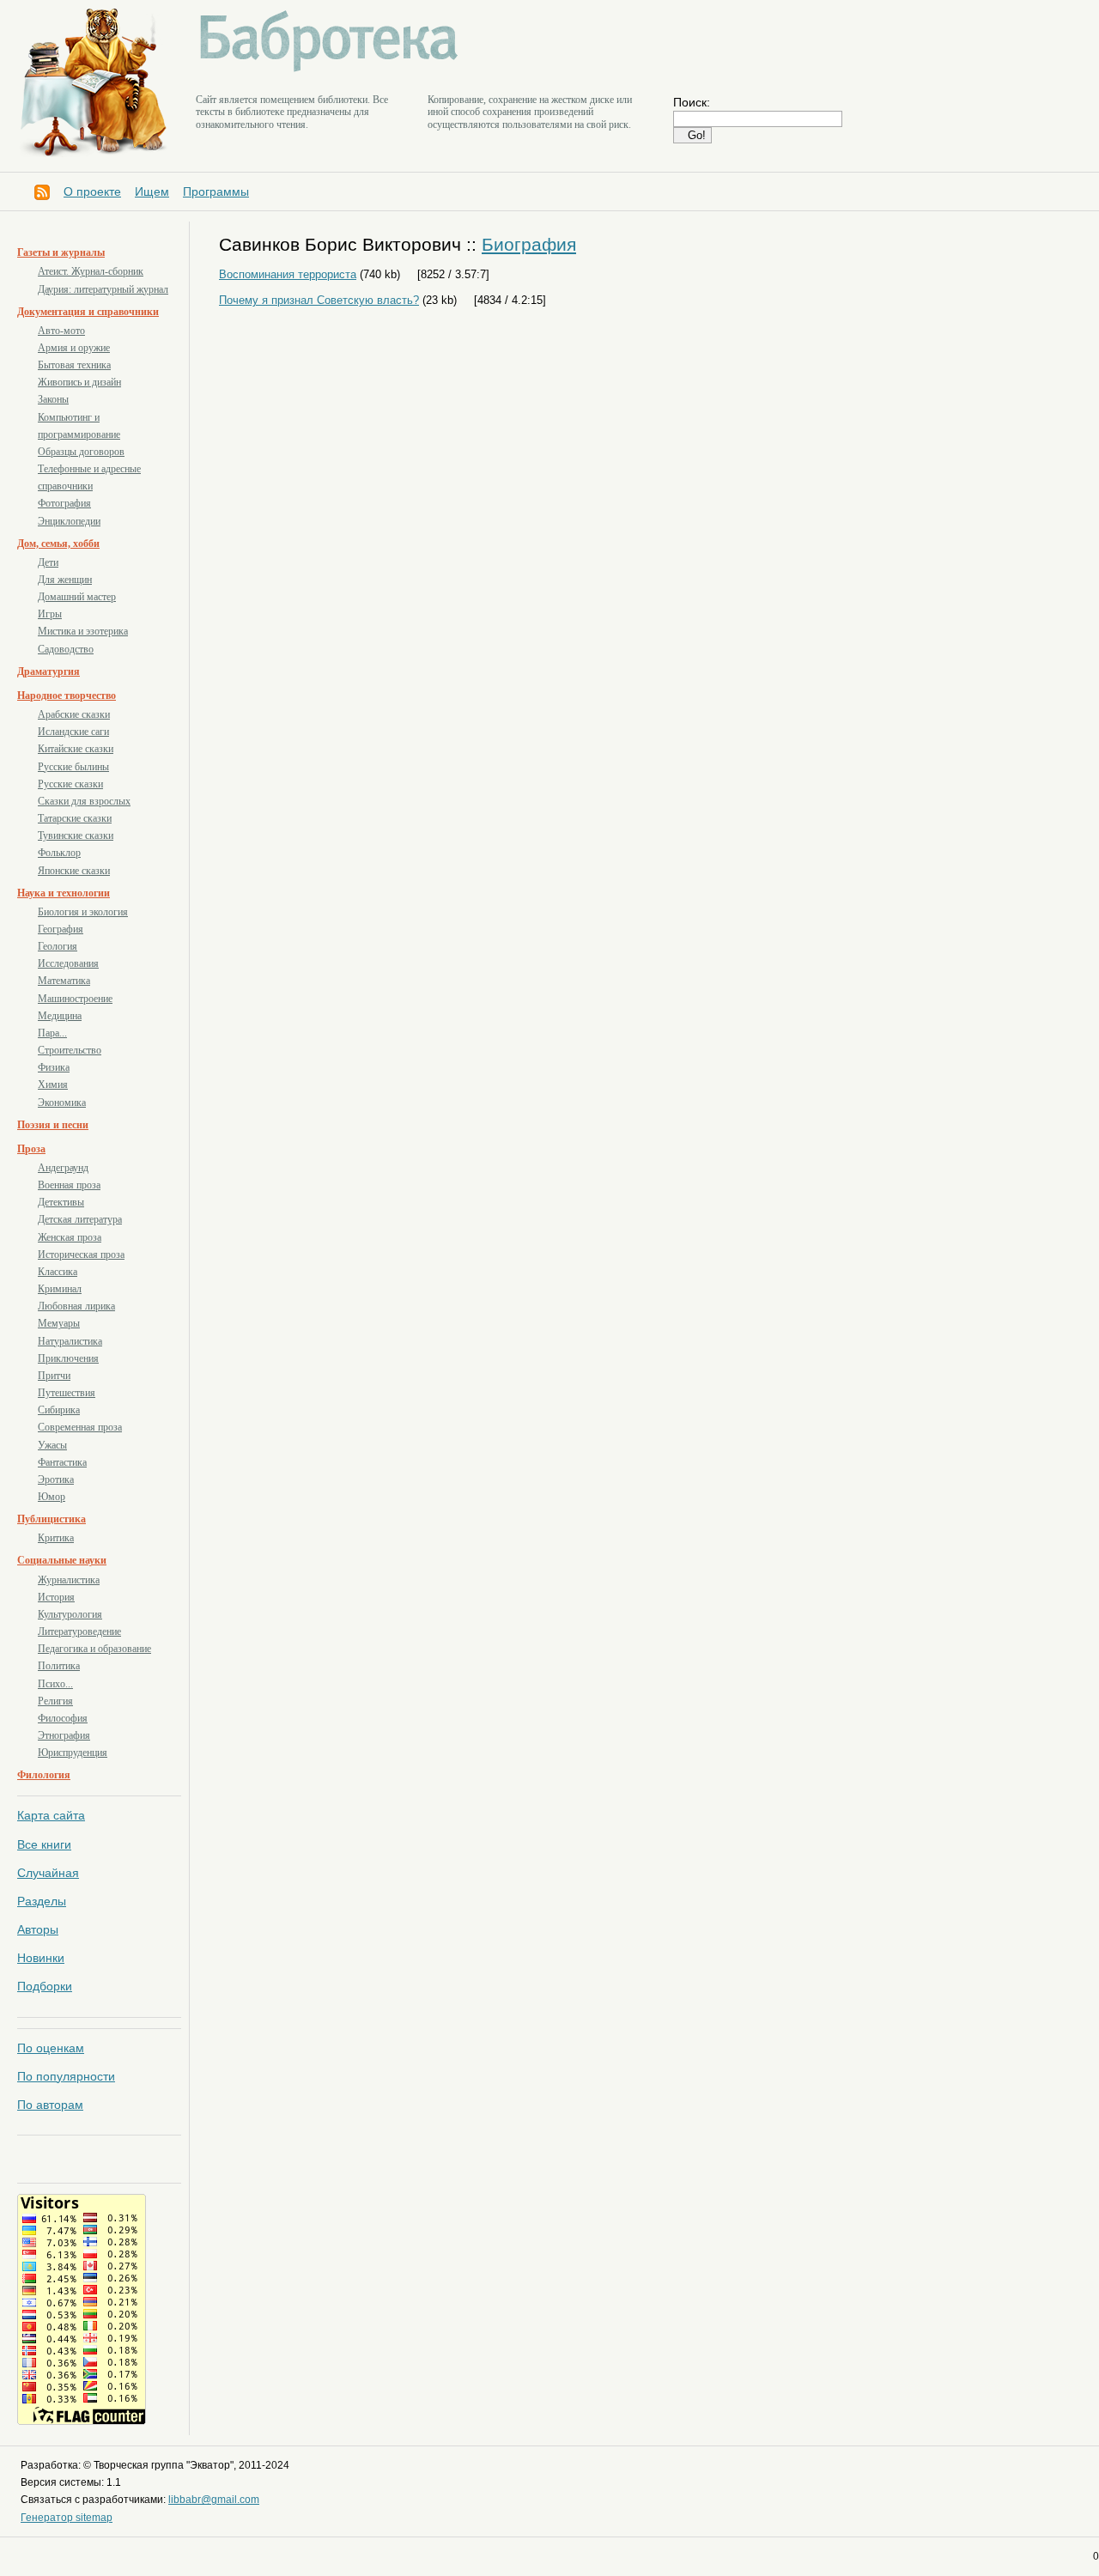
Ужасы (52, 1445)
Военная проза (69, 1185)
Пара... (52, 1033)
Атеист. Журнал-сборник (91, 271)
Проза (31, 1149)
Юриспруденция (73, 1753)
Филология (44, 1775)
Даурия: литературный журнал (103, 289)
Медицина (60, 1016)
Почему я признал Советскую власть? (319, 300)
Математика (64, 981)
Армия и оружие (74, 348)
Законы (53, 399)
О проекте (92, 191)
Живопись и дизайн (79, 382)
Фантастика (62, 1462)
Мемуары (59, 1323)
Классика (58, 1272)
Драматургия (49, 671)
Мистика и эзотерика (83, 631)
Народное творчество (67, 696)
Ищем (152, 191)
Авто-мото (61, 331)
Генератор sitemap (67, 2518)
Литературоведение (79, 1631)
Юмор (52, 1497)
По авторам (50, 2105)
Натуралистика (70, 1341)
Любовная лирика (76, 1306)
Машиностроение (75, 999)
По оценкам (51, 2048)
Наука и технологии (64, 893)
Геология (58, 946)
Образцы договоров (81, 452)
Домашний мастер (77, 597)
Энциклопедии (69, 521)
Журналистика (69, 1580)
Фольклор (59, 853)
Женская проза (70, 1237)
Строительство (70, 1050)
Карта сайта (51, 1815)
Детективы (61, 1202)
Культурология (70, 1614)
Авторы (38, 1929)
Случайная (48, 1873)
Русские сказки (70, 784)
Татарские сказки (75, 818)
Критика (56, 1538)
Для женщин (65, 580)
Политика (59, 1666)
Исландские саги (73, 732)
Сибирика (59, 1410)
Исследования (68, 963)
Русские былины (73, 767)
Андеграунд (63, 1168)
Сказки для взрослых (84, 801)
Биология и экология (83, 912)
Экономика (62, 1103)
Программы (216, 191)
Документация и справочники (88, 312)
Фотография (64, 503)
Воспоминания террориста (288, 274)
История (56, 1597)
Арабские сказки (74, 714)
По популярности (66, 2076)
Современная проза (80, 1427)
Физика (54, 1067)
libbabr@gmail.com (214, 2500)
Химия (53, 1084)
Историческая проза (81, 1255)
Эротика (56, 1479)
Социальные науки (62, 1560)
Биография (529, 244)
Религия (55, 1701)
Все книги (44, 1844)
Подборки (45, 1986)
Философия (63, 1718)
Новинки (41, 1958)
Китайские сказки (76, 749)
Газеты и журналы (61, 252)
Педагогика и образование (94, 1649)
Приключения (68, 1358)
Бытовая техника (74, 365)
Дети (48, 562)
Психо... (55, 1684)
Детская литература (80, 1219)
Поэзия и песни (53, 1125)
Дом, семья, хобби (58, 544)
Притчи (54, 1376)
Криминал (60, 1289)
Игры (50, 614)
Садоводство (66, 649)
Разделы (42, 1901)
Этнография (64, 1735)
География (61, 929)
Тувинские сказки (76, 835)
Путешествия (67, 1393)
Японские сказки (74, 871)
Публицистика (52, 1519)
